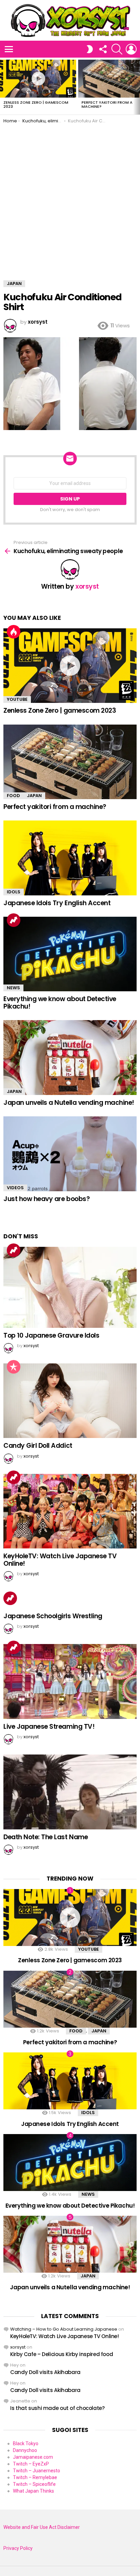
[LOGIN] (131, 49)
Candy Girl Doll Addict (38, 1446)
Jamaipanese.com (33, 2457)
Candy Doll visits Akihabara (45, 2372)
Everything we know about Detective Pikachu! (60, 1002)
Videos (15, 1188)
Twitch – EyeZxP (31, 2464)
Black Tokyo (26, 2443)
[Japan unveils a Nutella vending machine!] (70, 1058)
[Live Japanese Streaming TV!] (70, 1681)
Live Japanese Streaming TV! (49, 1727)
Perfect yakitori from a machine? (107, 104)
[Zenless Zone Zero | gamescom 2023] (38, 79)
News (13, 988)
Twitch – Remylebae (35, 2477)
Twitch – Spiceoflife (34, 2484)
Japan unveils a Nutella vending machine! (69, 1103)
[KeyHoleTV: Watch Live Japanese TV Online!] (70, 1511)
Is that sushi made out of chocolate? (57, 2408)
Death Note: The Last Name (46, 1837)
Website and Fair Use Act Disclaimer (42, 2527)
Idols (14, 892)
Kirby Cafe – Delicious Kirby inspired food (62, 2354)
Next (137, 86)
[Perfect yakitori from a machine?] (70, 762)
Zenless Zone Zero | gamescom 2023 (36, 104)
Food (13, 796)
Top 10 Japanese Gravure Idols (51, 1335)
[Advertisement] (70, 197)
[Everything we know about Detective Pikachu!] (70, 954)
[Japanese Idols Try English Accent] (70, 858)
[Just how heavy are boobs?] (70, 1154)
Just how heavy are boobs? (47, 1199)
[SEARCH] (117, 49)
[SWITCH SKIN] (90, 49)
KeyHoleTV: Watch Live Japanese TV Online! (60, 1560)
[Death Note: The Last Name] (70, 1792)
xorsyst (18, 2347)
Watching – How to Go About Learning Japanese (64, 2329)
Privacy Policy (18, 2548)
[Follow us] (103, 49)
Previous (3, 86)
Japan (34, 796)
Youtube (17, 699)
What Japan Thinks (33, 2491)
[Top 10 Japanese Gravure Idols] (70, 1287)
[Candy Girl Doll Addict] (70, 1401)
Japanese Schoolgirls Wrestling (53, 1616)
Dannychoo (25, 2450)
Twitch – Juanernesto (37, 2471)
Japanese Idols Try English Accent (57, 903)
